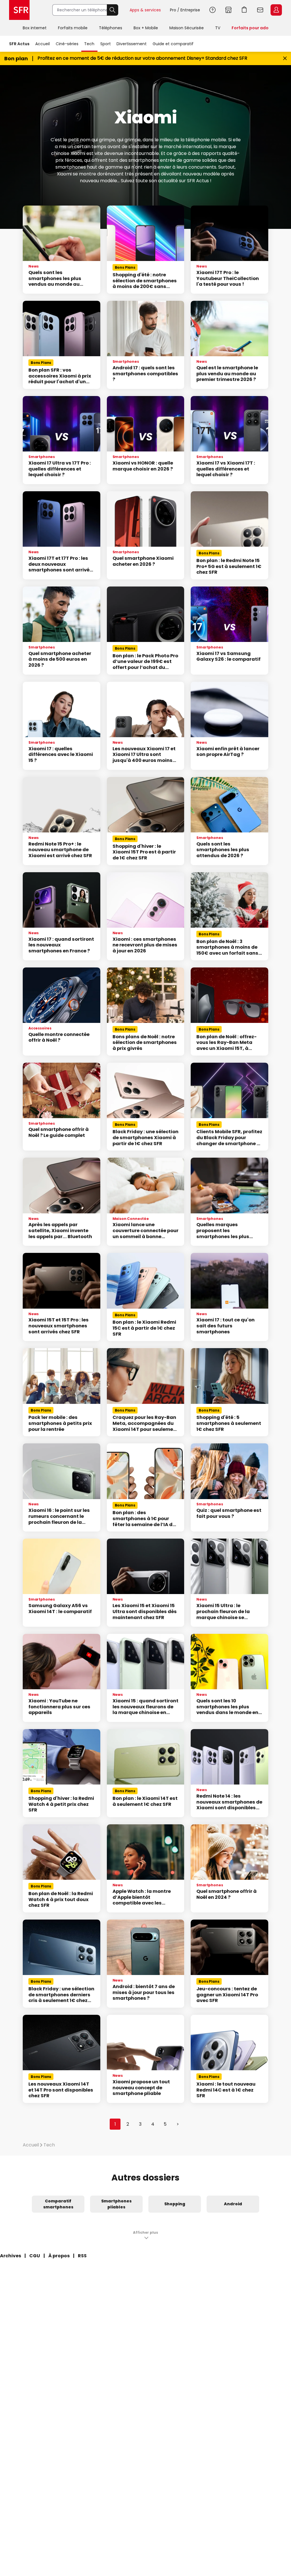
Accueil (42, 44)
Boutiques (228, 10)
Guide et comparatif (173, 44)
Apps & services (145, 10)
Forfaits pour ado (250, 28)
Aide (213, 10)
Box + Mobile (146, 28)
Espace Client (276, 10)
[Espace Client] (276, 10)
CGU (35, 2256)
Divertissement (132, 44)
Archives (11, 2256)
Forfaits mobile (73, 28)
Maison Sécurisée (187, 28)
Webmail (260, 10)
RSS (82, 2256)
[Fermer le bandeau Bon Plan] (285, 58)
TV (218, 28)
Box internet (35, 28)
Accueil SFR (19, 10)
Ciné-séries (67, 44)
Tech (89, 44)
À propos (59, 2256)
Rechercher (113, 10)
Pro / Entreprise (185, 10)
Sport (106, 44)
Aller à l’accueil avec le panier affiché (244, 10)
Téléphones (111, 28)
